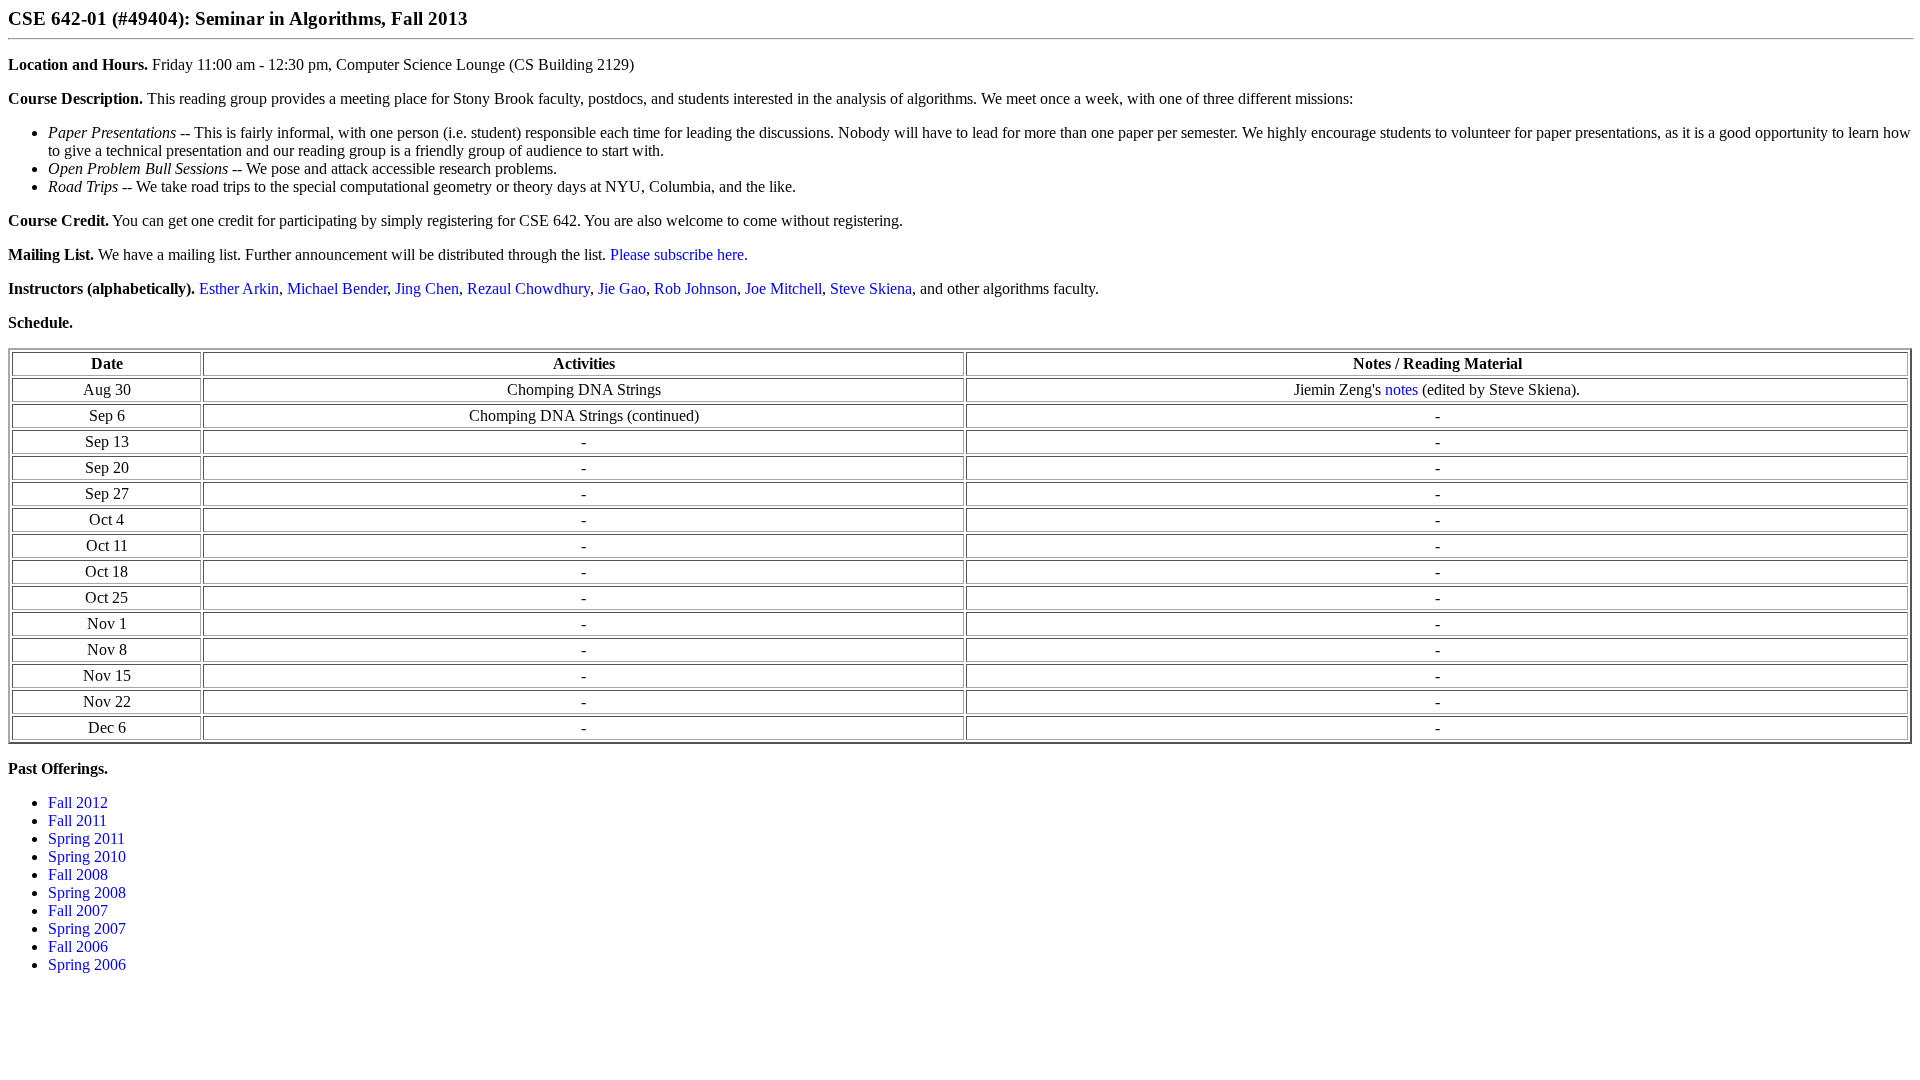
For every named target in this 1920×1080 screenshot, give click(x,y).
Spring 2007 (87, 928)
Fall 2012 (78, 802)
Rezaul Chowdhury (528, 288)
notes (1401, 389)
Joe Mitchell (783, 288)
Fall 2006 (78, 946)
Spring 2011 (86, 838)
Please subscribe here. (679, 254)
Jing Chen (427, 288)
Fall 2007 (78, 910)
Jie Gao (622, 288)
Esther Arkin (239, 288)
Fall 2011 (77, 820)
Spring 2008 (87, 892)
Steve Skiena (871, 288)
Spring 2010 (87, 856)
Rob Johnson (695, 288)
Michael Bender (337, 288)
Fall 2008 (78, 874)
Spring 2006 (87, 964)
